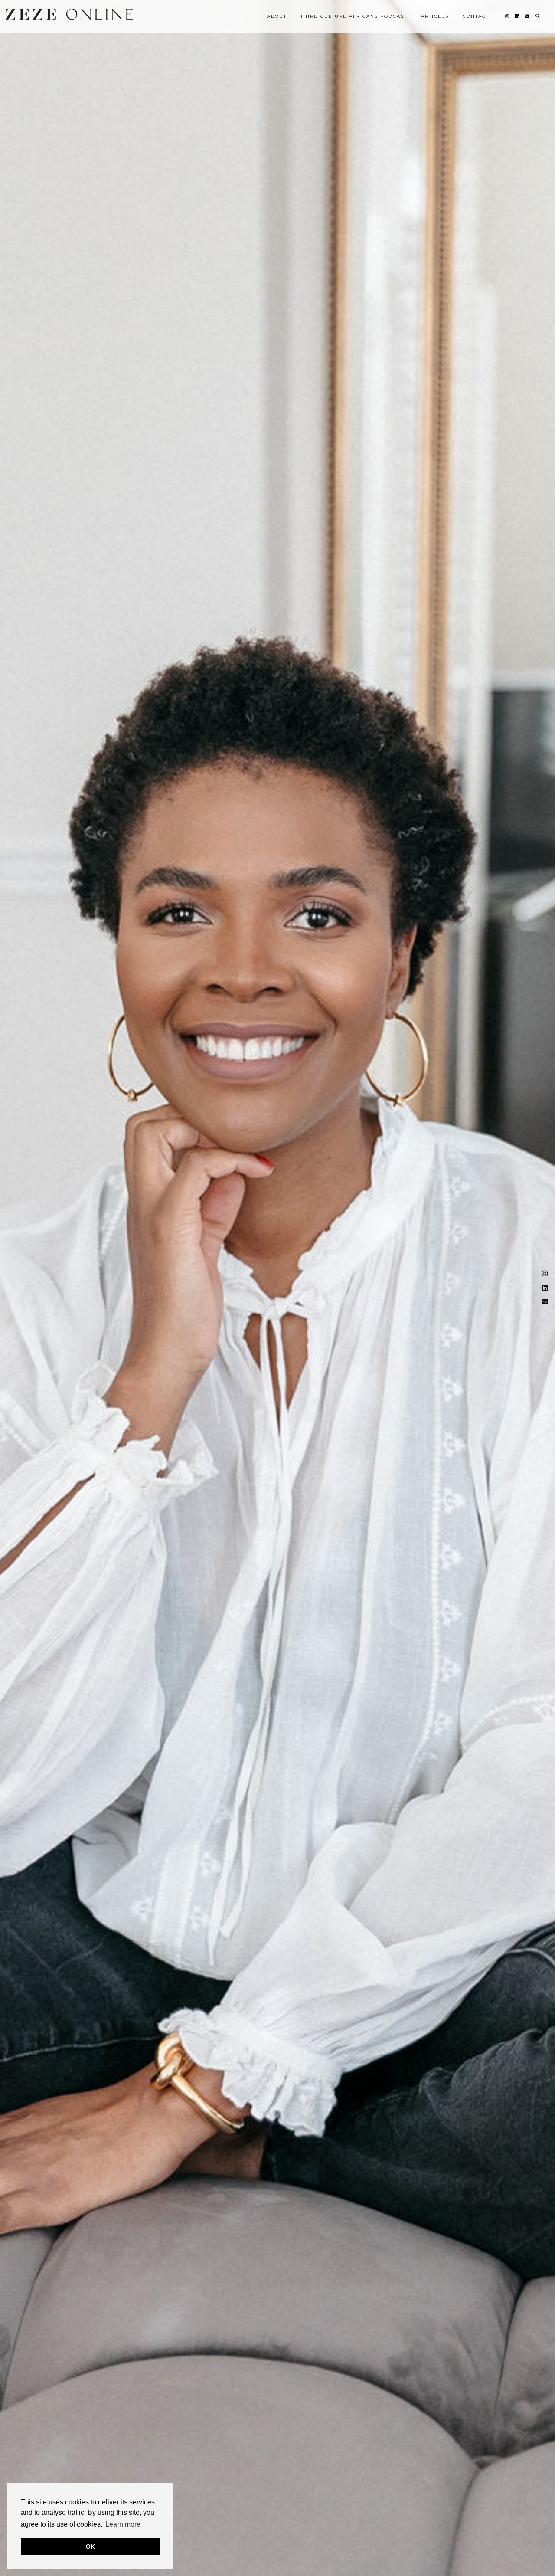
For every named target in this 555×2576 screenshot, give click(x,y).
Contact (476, 16)
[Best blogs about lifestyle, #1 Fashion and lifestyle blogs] (69, 14)
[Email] (528, 16)
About (277, 16)
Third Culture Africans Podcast (354, 16)
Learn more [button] (123, 2524)
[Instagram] (508, 16)
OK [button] (90, 2547)
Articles (435, 16)
